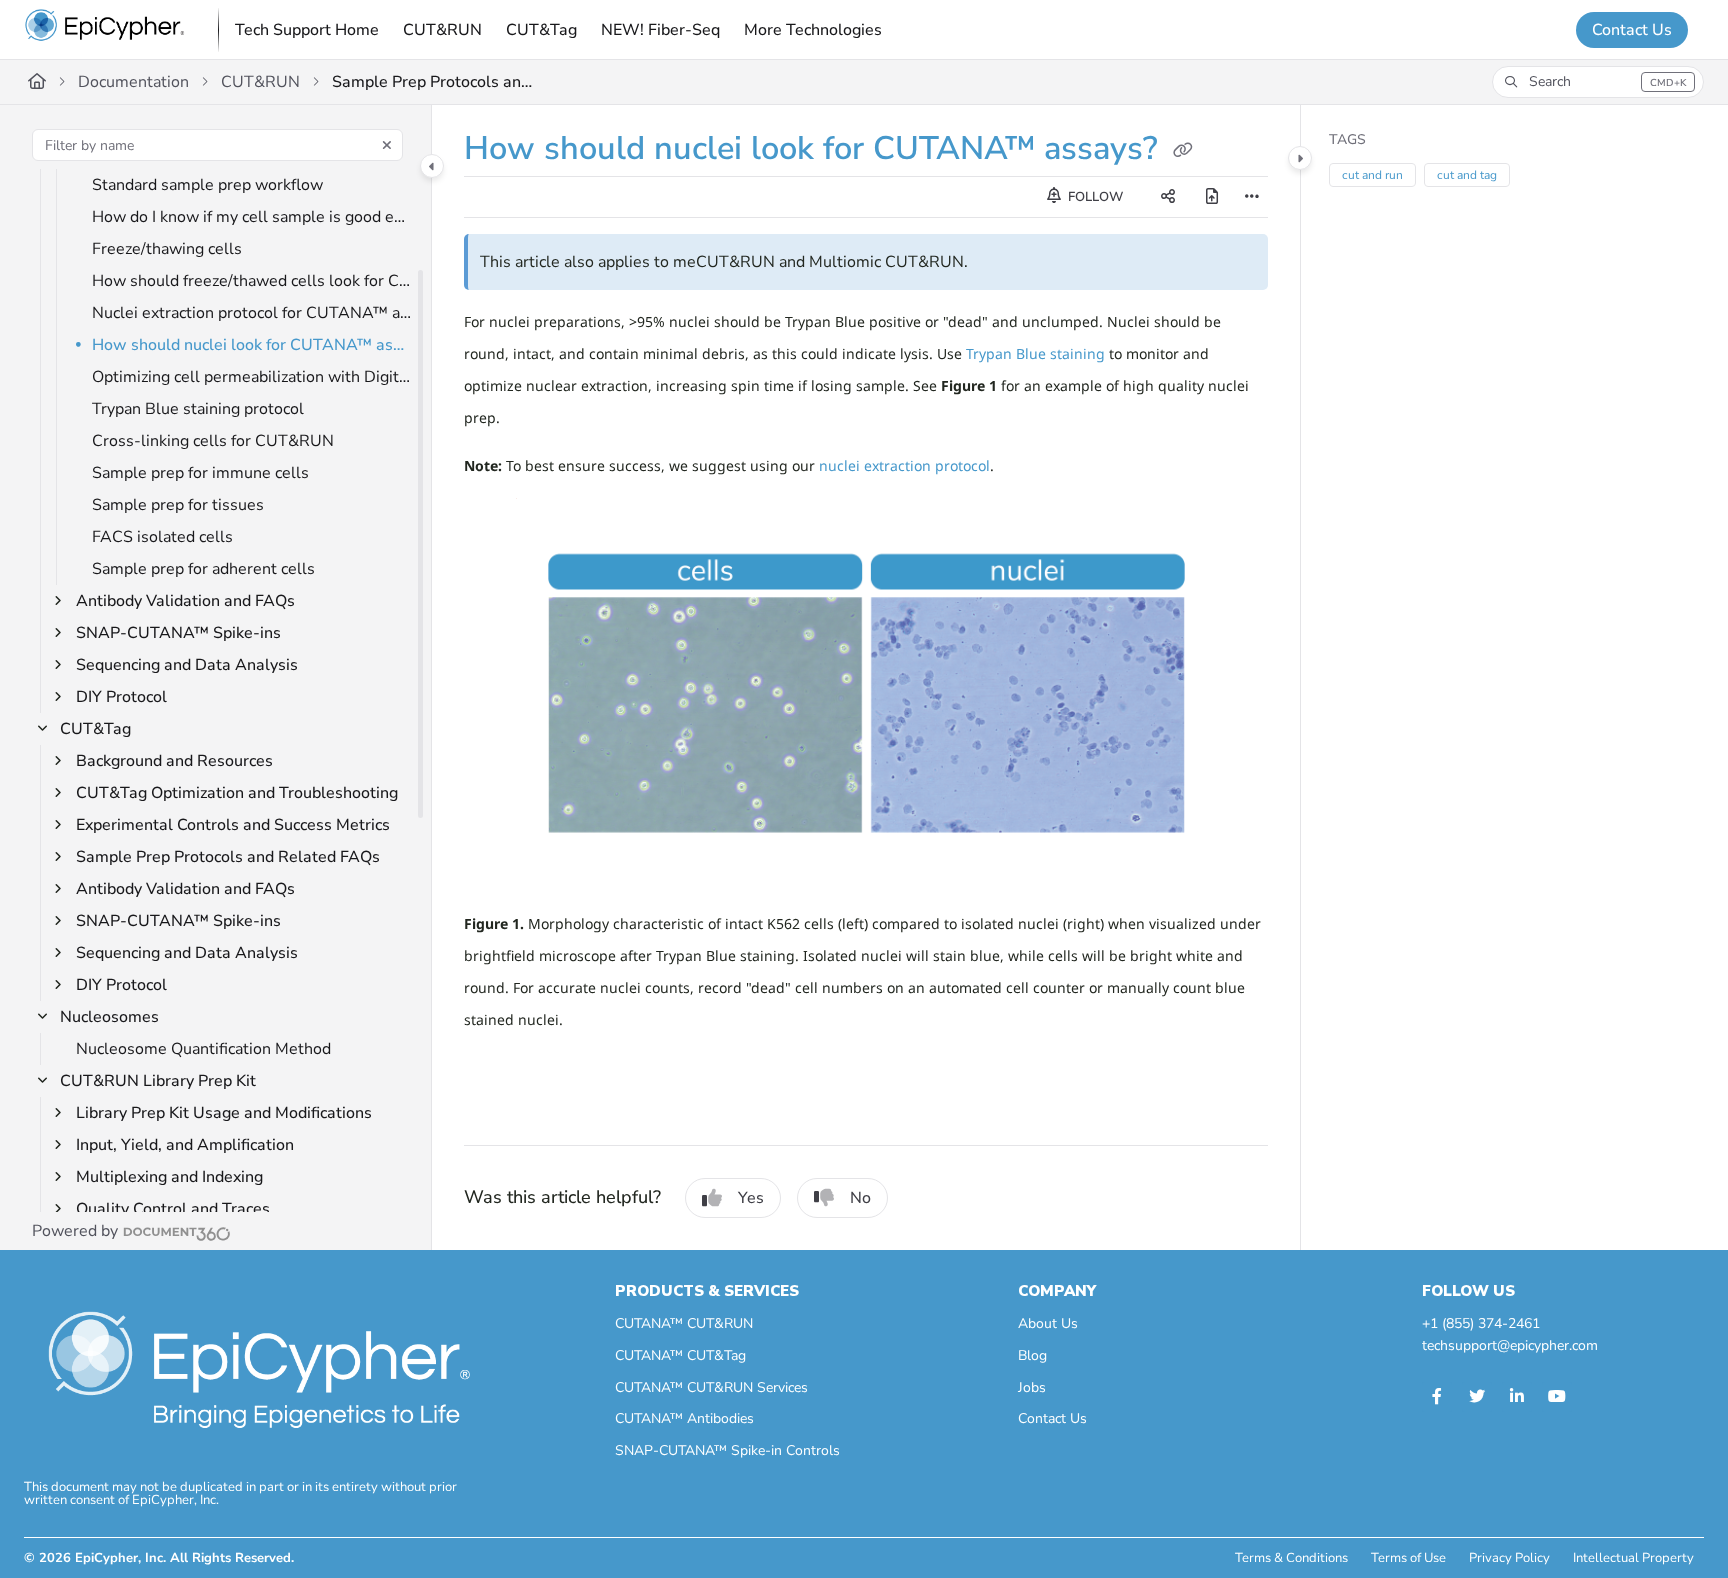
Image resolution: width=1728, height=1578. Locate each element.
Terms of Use (1408, 1558)
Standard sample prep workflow (207, 185)
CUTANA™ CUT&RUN (684, 1323)
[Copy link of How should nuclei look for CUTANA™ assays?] (1183, 151)
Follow (1094, 197)
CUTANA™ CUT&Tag (680, 1355)
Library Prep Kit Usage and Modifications (224, 1113)
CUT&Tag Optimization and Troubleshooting (237, 793)
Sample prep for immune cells (200, 473)
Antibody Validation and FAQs (185, 601)
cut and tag (1467, 175)
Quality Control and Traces (173, 1209)
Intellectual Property (1633, 1558)
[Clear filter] (387, 145)
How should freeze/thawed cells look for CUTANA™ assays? (251, 281)
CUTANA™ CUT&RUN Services (711, 1387)
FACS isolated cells (162, 537)
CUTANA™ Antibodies (684, 1418)
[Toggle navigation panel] (432, 166)
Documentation (133, 82)
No (860, 1198)
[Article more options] (1252, 197)
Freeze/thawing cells (167, 249)
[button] (1598, 82)
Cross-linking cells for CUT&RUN (213, 441)
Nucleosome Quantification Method (203, 1049)
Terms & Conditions (1291, 1558)
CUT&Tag (95, 729)
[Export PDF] (1212, 197)
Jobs (1032, 1387)
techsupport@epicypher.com (1510, 1345)
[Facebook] (1437, 1397)
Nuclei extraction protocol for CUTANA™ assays (251, 313)
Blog (1032, 1355)
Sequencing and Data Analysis (187, 665)
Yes (751, 1198)
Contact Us (1632, 30)
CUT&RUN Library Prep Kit (158, 1081)
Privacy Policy (1509, 1558)
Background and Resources (174, 761)
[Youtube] (1557, 1397)
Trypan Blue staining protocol (198, 409)
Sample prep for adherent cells (203, 569)
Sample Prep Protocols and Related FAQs (432, 82)
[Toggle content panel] (1300, 158)
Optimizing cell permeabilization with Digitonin (251, 377)
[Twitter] (1477, 1397)
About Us (1048, 1323)
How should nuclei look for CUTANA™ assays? (251, 345)
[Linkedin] (1517, 1397)
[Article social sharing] (1168, 197)
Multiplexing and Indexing (169, 1177)
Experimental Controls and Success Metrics (233, 825)
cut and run (1372, 175)
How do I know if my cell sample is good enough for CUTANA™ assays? (251, 217)
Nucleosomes (109, 1017)
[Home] (105, 30)
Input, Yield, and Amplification (185, 1145)
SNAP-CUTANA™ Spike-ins (178, 633)
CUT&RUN (260, 82)
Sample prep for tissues (178, 505)
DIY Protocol (121, 697)
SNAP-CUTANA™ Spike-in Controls (727, 1450)
